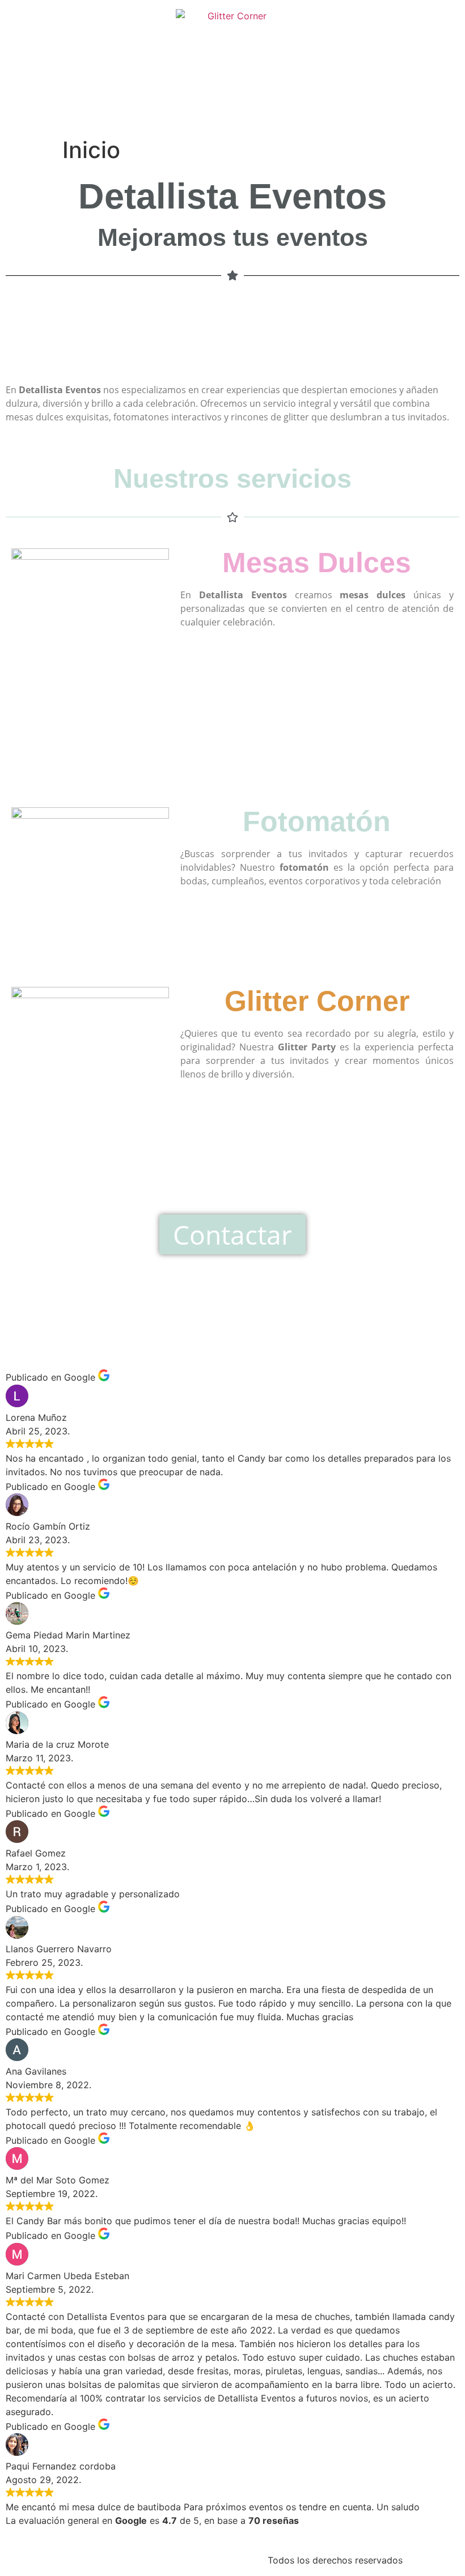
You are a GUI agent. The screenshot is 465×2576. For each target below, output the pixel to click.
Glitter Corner (317, 1001)
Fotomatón (317, 821)
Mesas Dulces (317, 563)
